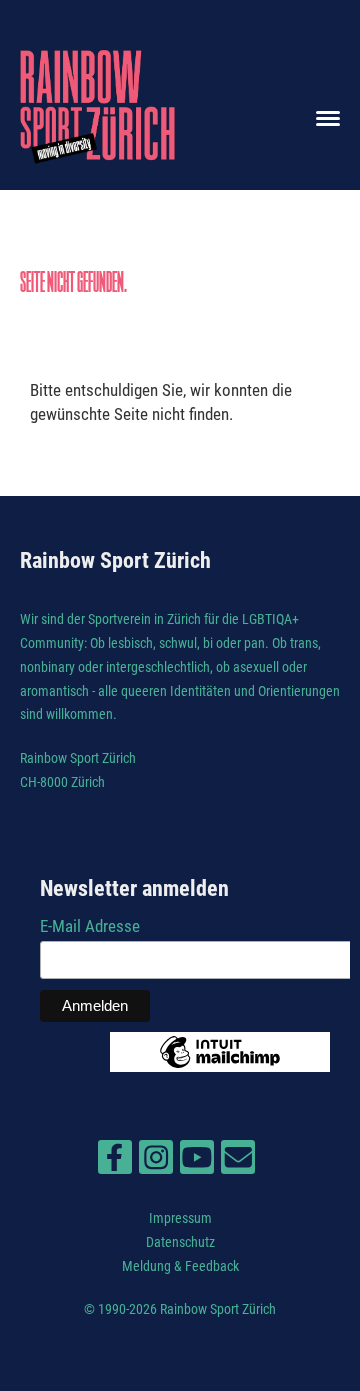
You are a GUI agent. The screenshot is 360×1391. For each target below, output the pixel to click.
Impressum (180, 1218)
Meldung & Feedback (180, 1266)
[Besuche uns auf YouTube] (197, 1162)
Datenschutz (180, 1242)
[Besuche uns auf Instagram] (156, 1162)
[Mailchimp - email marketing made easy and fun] (220, 1066)
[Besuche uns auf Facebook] (115, 1162)
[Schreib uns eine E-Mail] (238, 1162)
